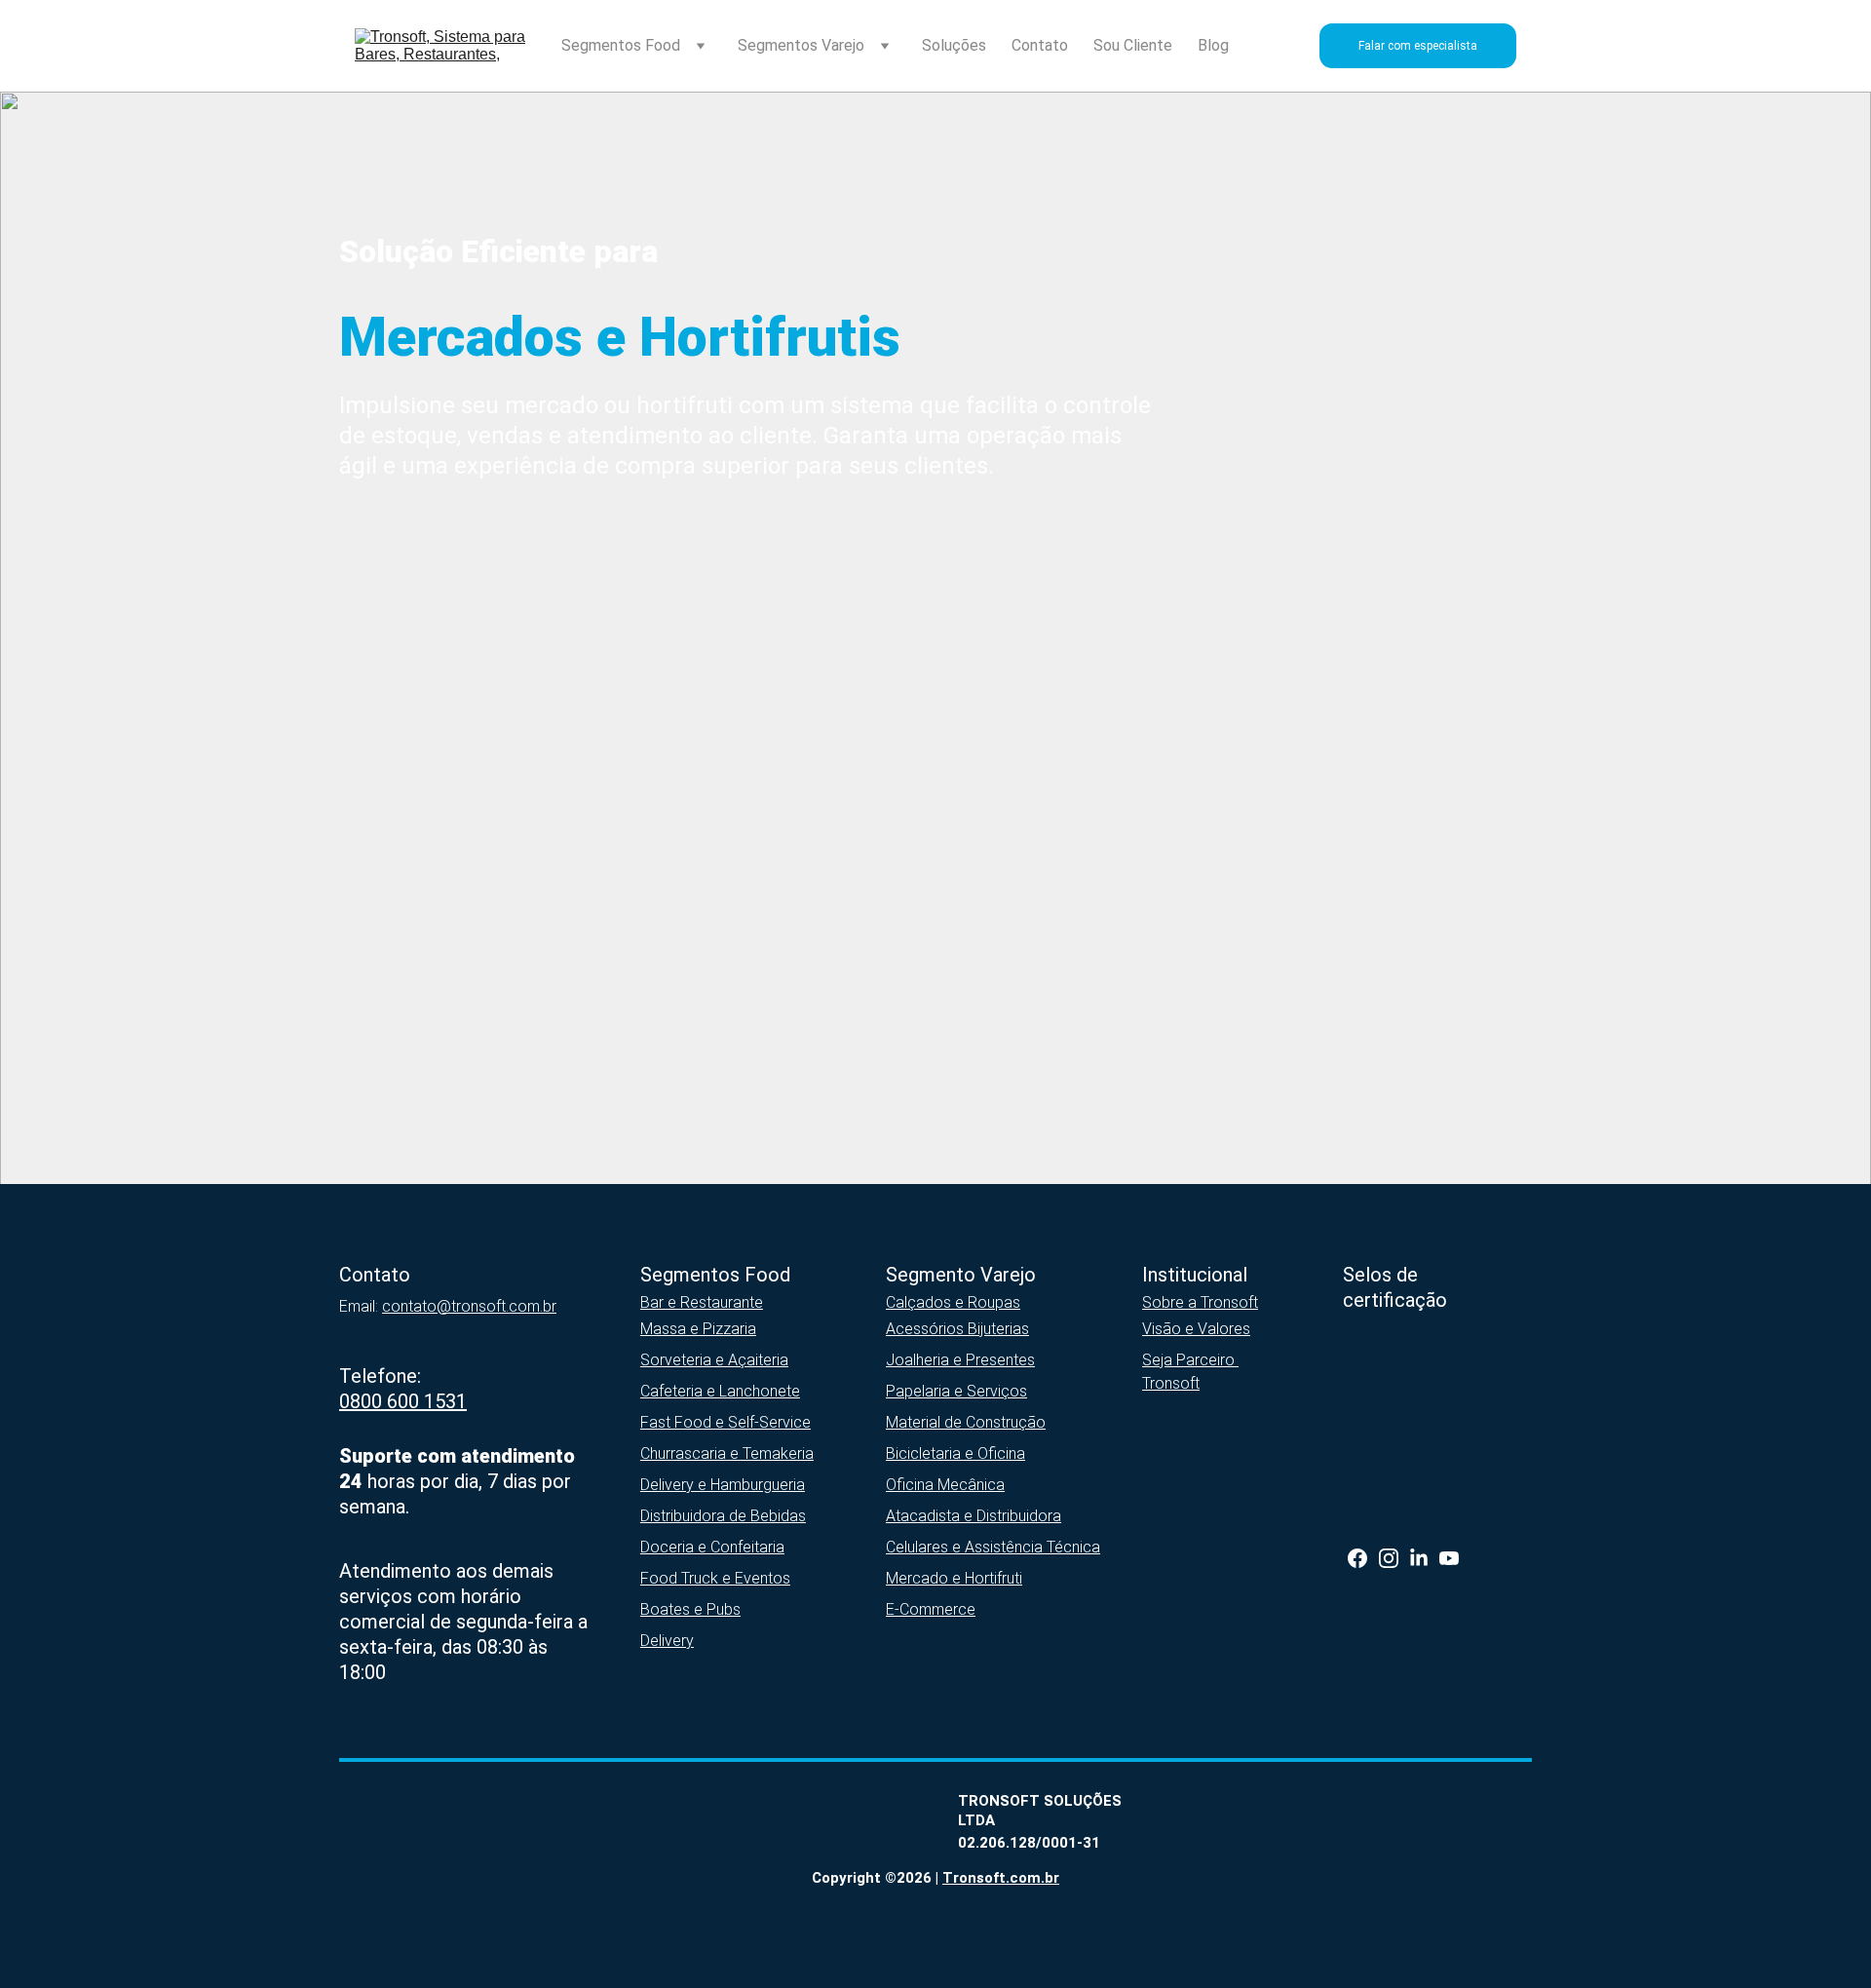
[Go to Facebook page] (1357, 1558)
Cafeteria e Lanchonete (720, 1391)
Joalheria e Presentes (960, 1360)
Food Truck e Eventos (715, 1578)
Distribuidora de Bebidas (723, 1516)
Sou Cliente (1133, 45)
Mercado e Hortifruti (954, 1578)
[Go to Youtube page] (1449, 1558)
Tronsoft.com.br (1001, 1878)
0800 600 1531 (403, 1401)
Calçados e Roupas (953, 1302)
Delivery (667, 1641)
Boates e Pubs (690, 1609)
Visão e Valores (1196, 1329)
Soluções (954, 45)
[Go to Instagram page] (1389, 1558)
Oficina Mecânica (945, 1485)
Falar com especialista (1418, 46)
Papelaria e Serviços (956, 1391)
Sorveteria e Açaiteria (714, 1360)
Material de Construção (966, 1422)
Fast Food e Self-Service (725, 1422)
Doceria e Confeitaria (712, 1547)
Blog (1213, 45)
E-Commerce (931, 1609)
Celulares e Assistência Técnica (993, 1547)
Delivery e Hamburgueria (723, 1485)
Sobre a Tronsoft (1200, 1302)
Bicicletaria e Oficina (955, 1453)
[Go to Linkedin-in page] (1419, 1558)
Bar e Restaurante (702, 1302)
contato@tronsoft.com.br (469, 1306)
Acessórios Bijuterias (957, 1329)
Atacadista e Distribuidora (974, 1516)
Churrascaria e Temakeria (727, 1453)
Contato (1040, 45)
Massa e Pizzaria (698, 1329)
